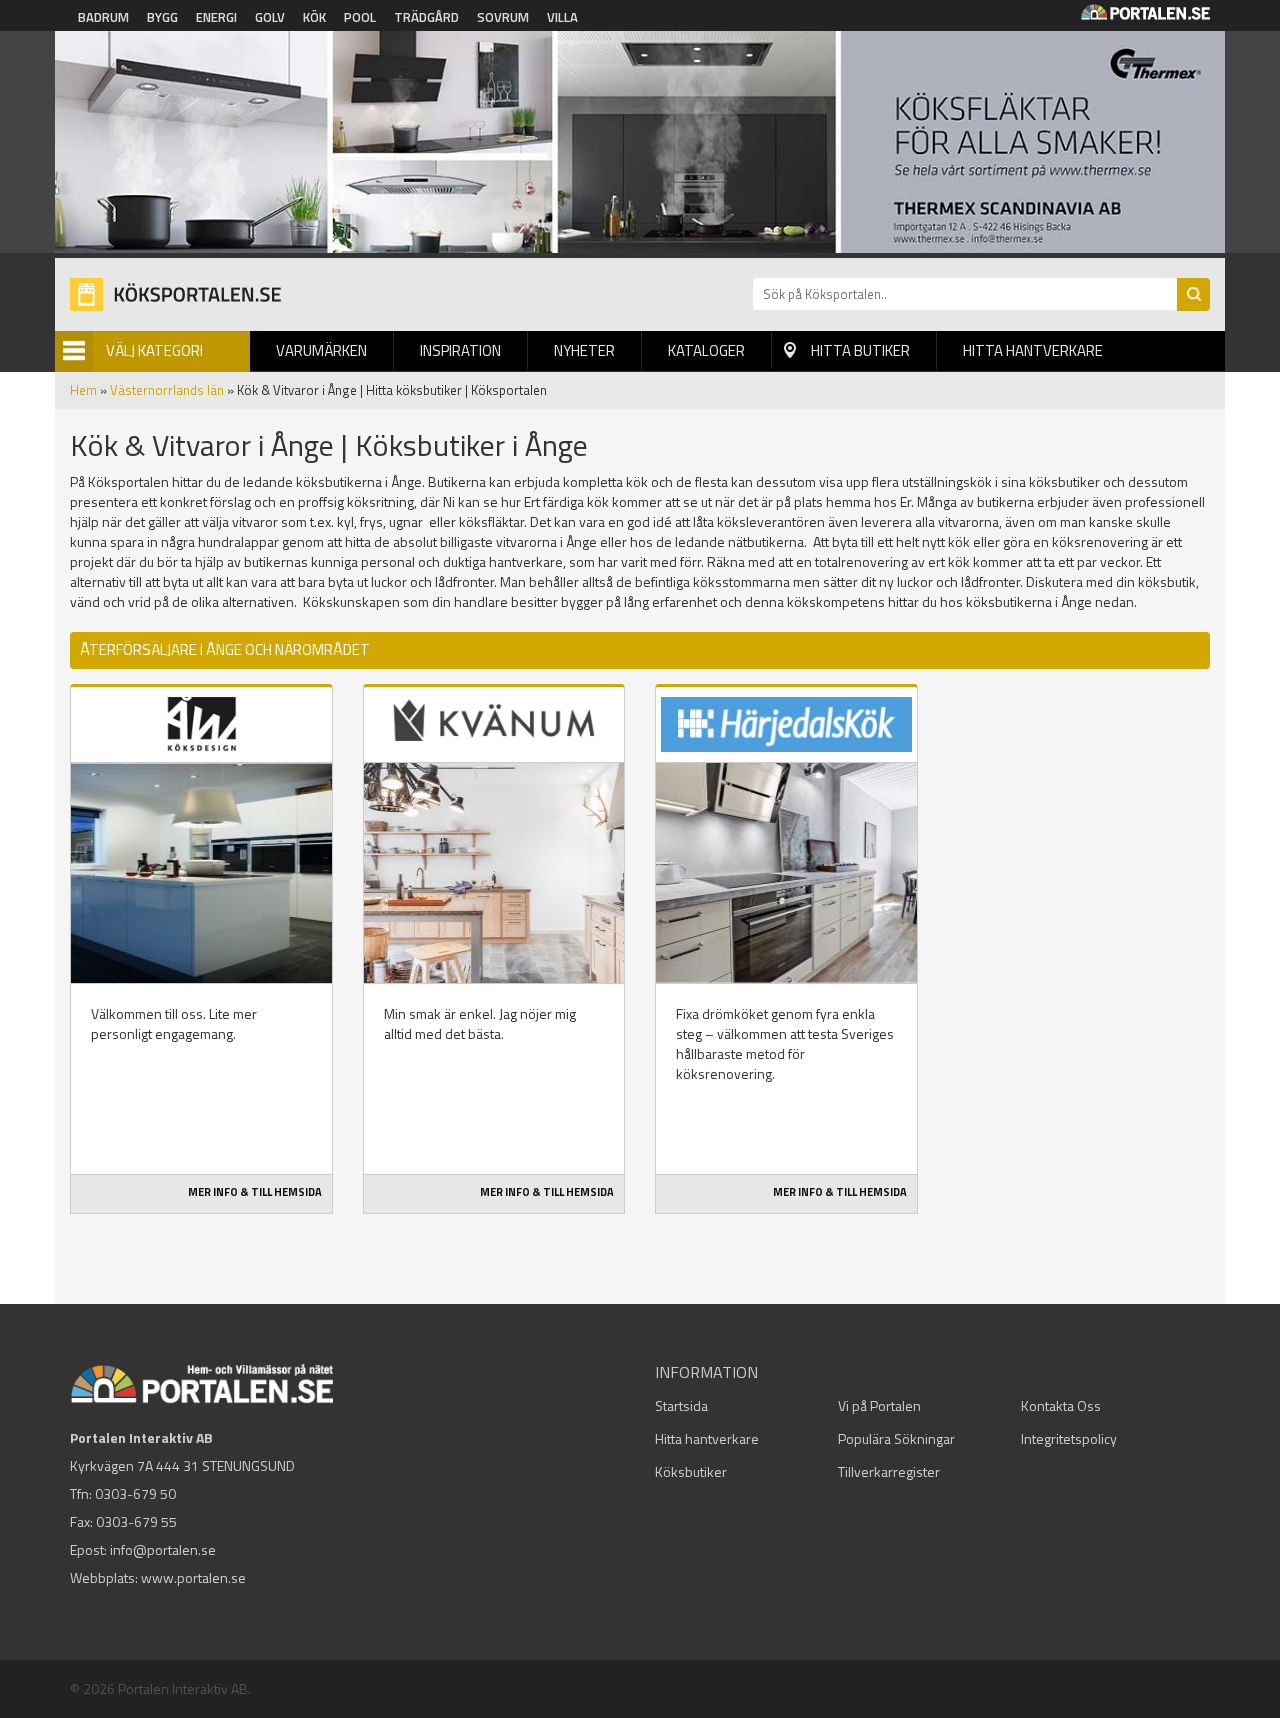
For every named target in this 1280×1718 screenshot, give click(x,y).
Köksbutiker (691, 1471)
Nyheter (584, 350)
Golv (270, 17)
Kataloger (706, 350)
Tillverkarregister (889, 1471)
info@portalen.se (163, 1549)
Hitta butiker (860, 350)
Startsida (681, 1405)
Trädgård (426, 17)
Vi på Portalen (879, 1405)
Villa (562, 17)
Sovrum (503, 17)
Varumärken (321, 350)
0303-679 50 (135, 1493)
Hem (83, 390)
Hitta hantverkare (1033, 350)
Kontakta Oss (1061, 1405)
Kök (314, 17)
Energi (216, 17)
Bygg (162, 17)
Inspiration (460, 350)
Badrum (103, 17)
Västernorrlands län (167, 390)
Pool (360, 17)
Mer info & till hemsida (255, 1192)
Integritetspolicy (1069, 1438)
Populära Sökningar (896, 1438)
